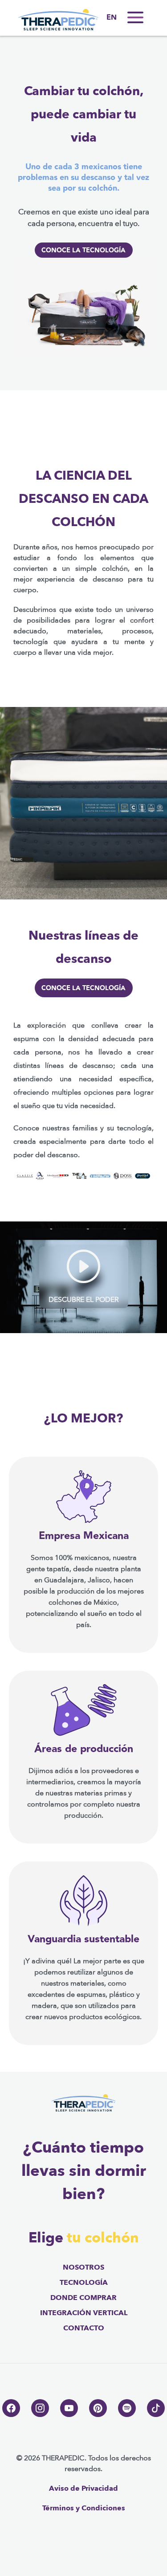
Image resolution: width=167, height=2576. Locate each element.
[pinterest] (98, 2408)
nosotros (83, 2267)
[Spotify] (127, 2408)
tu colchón (103, 2238)
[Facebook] (11, 2408)
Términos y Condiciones (84, 2508)
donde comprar (83, 2298)
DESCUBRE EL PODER (83, 1300)
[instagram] (40, 2408)
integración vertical (84, 2313)
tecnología (84, 2283)
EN (112, 18)
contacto (84, 2328)
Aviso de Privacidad (83, 2488)
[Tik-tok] (156, 2408)
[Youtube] (69, 2408)
